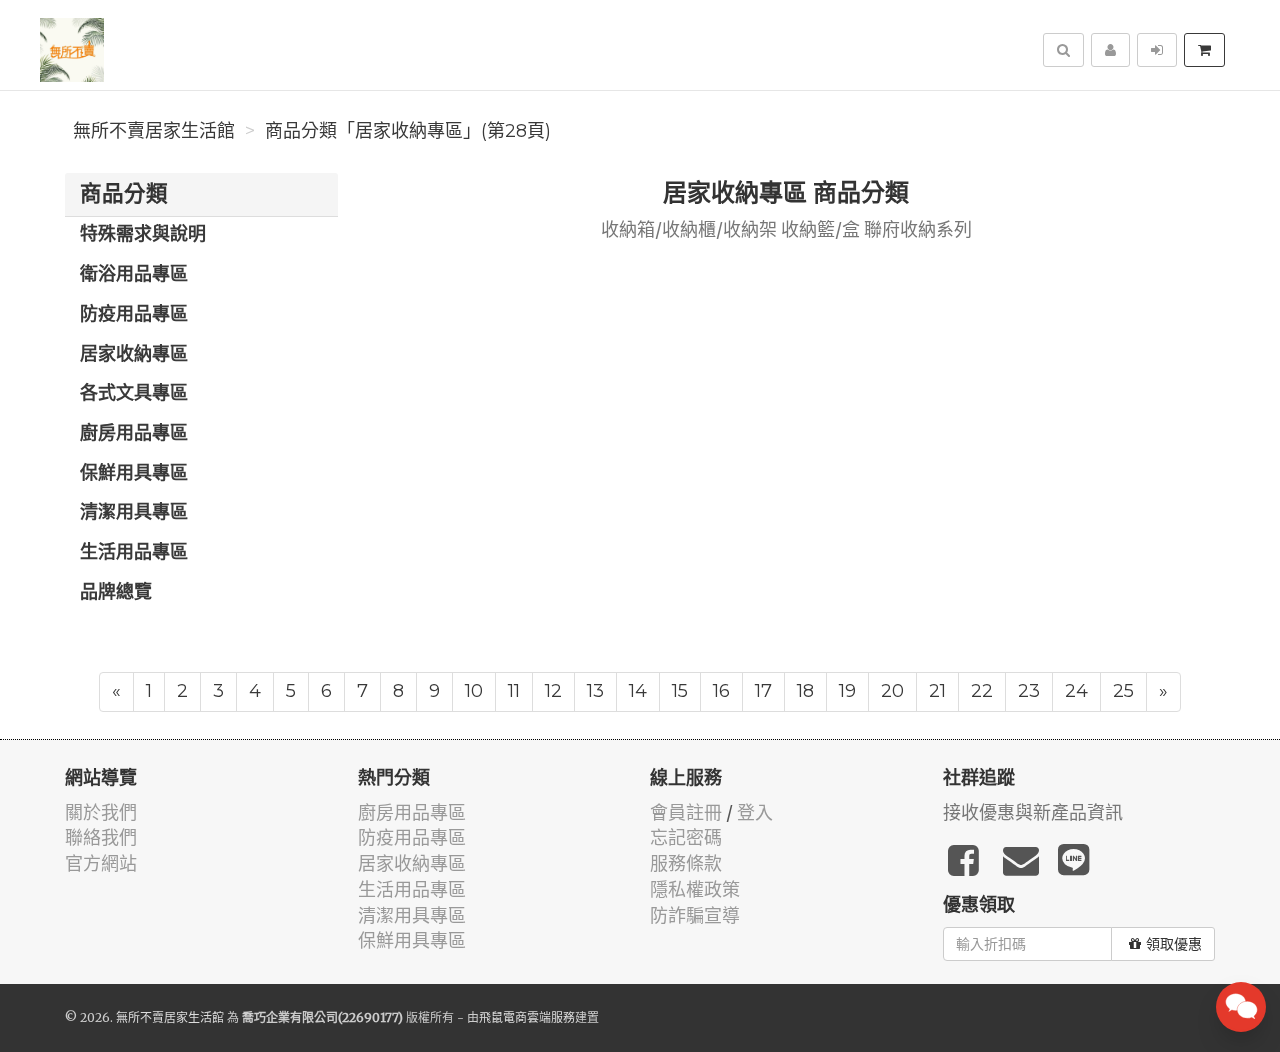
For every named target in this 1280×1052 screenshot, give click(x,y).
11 (514, 691)
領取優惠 (1174, 944)
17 (763, 691)
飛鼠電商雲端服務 (527, 1017)
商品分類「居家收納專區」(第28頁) (408, 131)
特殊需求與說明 (143, 235)
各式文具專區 (134, 394)
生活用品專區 (134, 553)
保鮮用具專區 (134, 474)
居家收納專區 (134, 355)
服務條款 (686, 863)
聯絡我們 (101, 837)
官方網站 (101, 863)
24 (1076, 691)
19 (847, 691)
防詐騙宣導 (695, 915)
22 (982, 691)
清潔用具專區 (134, 513)
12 (553, 691)
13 (595, 691)
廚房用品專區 (134, 434)
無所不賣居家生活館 (154, 131)
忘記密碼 (686, 837)
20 (892, 691)
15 (680, 691)
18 (805, 691)
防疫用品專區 (134, 315)
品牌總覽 (116, 593)
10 (474, 691)
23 (1029, 691)
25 (1123, 691)
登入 (755, 812)
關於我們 (101, 812)
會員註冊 (686, 812)
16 (721, 691)
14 (638, 691)
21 (937, 691)
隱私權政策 (695, 889)
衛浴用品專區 (134, 275)
